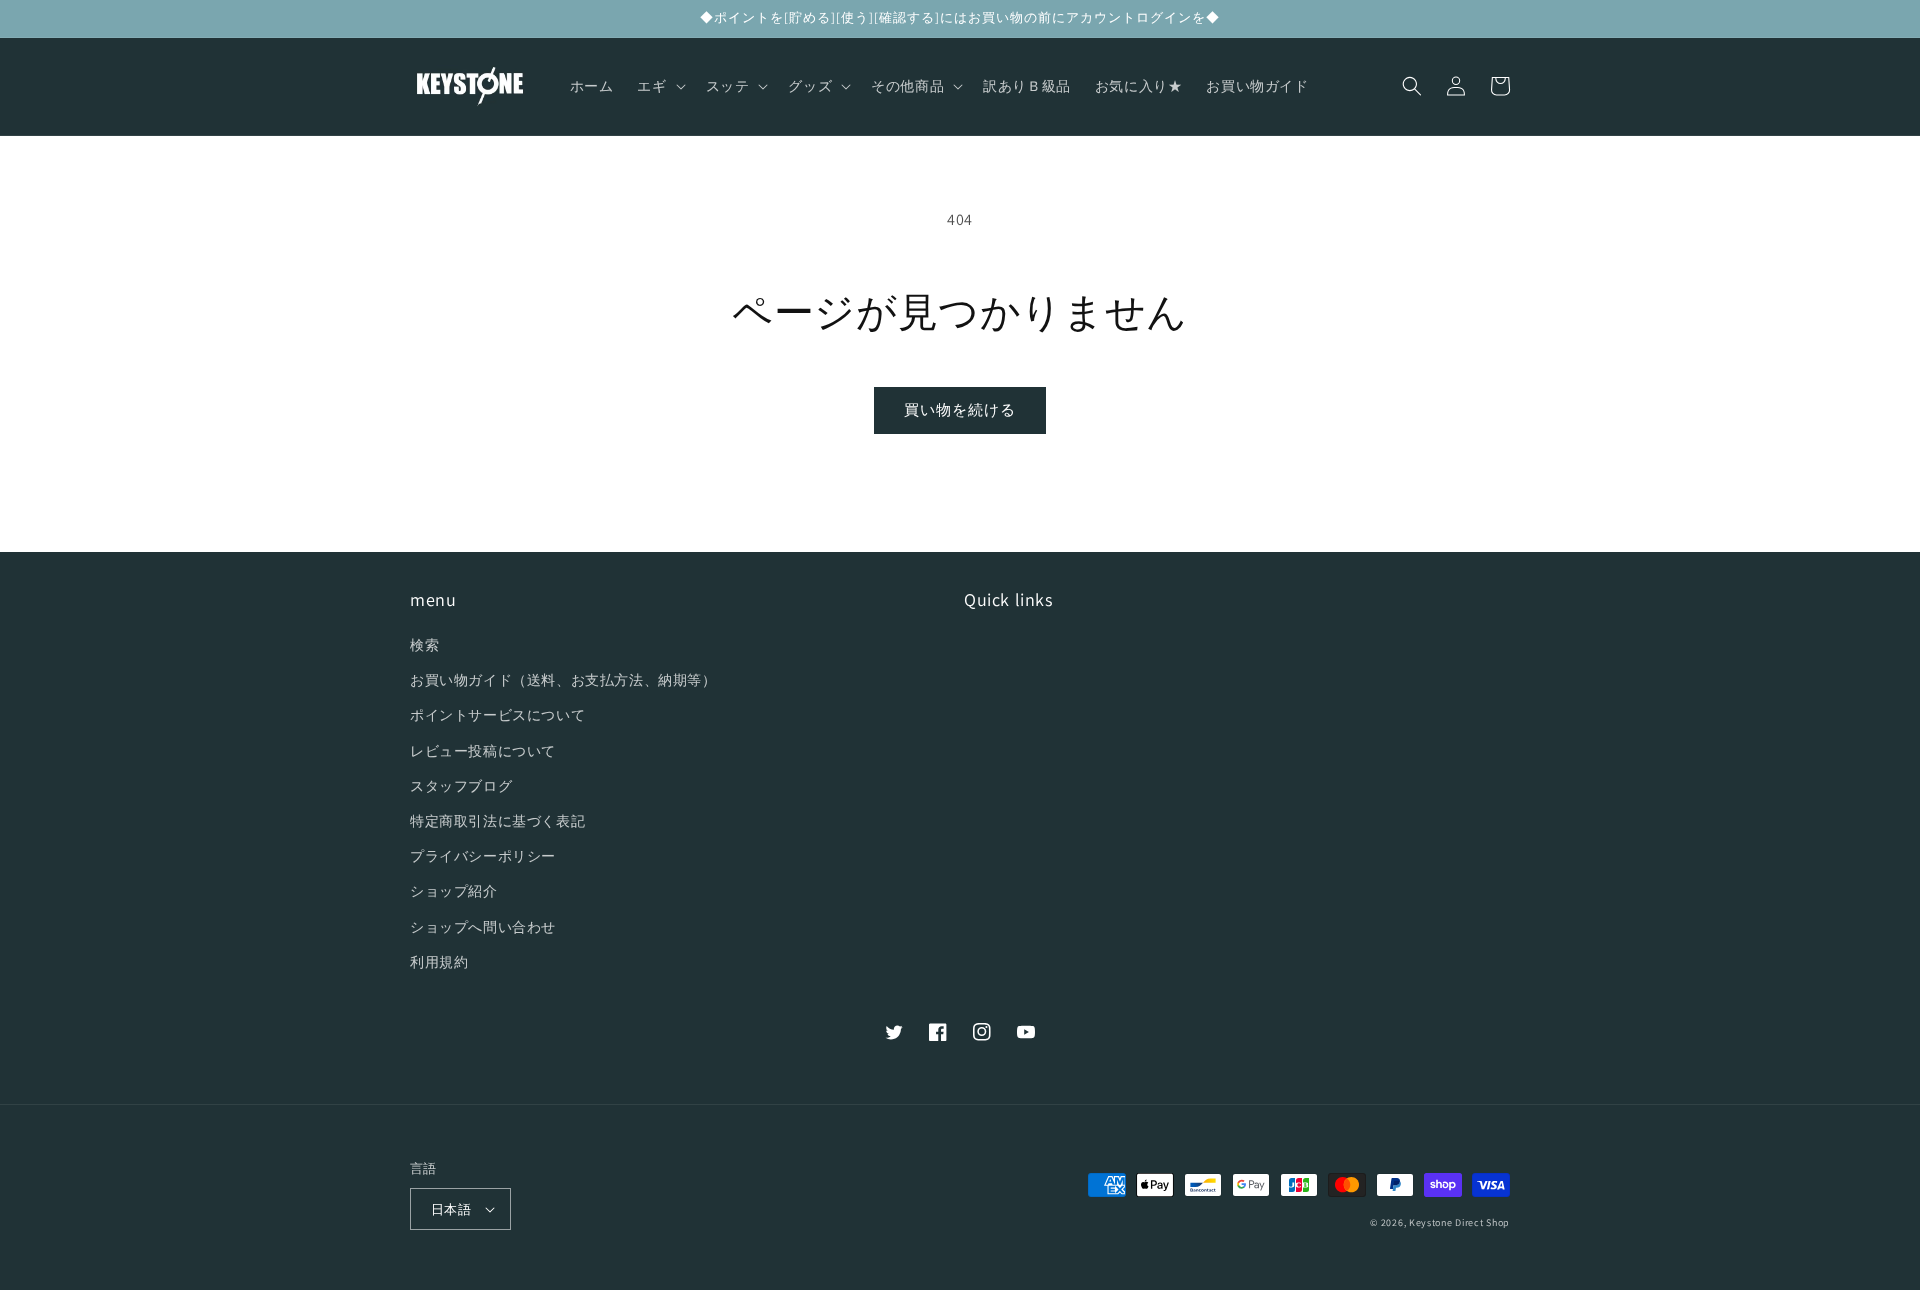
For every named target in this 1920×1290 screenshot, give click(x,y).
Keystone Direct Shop (1459, 1222)
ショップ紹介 (454, 891)
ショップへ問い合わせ (483, 927)
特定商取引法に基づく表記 (497, 821)
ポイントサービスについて (497, 715)
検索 (424, 645)
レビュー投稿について (483, 751)
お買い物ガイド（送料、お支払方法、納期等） (563, 680)
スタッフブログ (461, 786)
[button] (659, 86)
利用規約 (439, 962)
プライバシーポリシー (483, 856)
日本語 (451, 1209)
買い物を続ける (960, 409)
